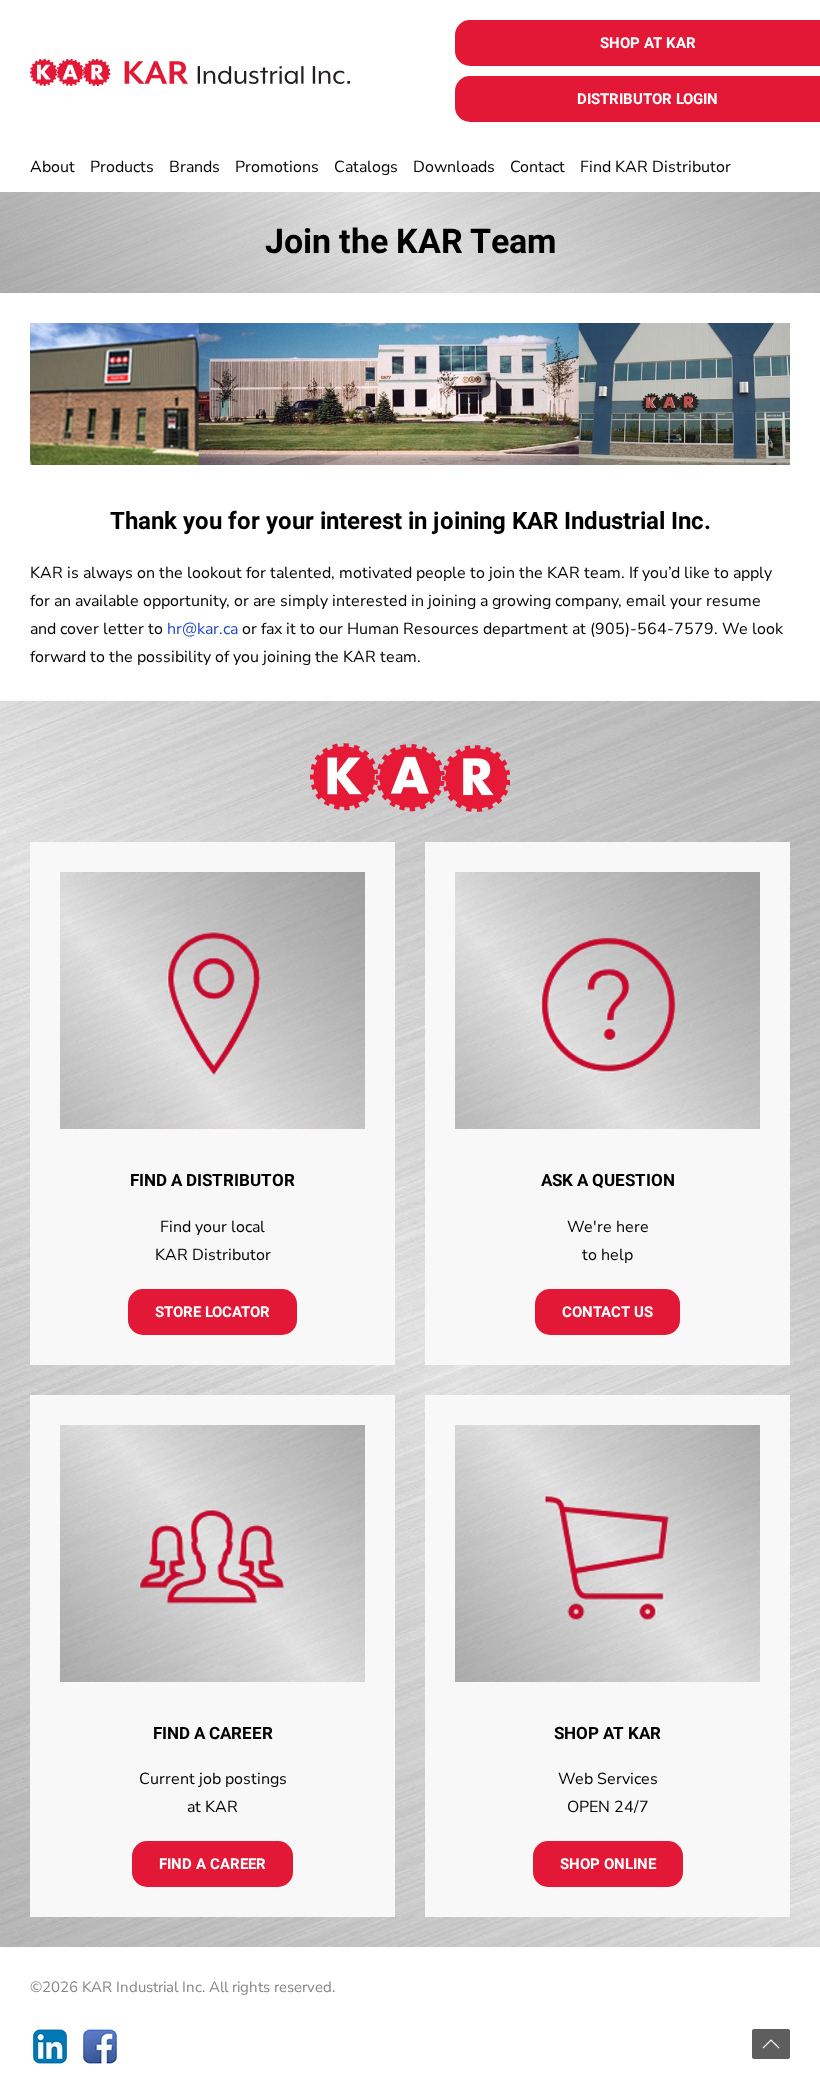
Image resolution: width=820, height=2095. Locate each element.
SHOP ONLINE (608, 1864)
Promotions (277, 167)
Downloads (454, 167)
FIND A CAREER (212, 1864)
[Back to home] (190, 71)
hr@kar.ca (202, 629)
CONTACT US (607, 1312)
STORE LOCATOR (212, 1312)
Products (122, 167)
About (52, 167)
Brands (194, 167)
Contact (537, 167)
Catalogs (366, 167)
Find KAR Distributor (655, 167)
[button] (771, 2044)
